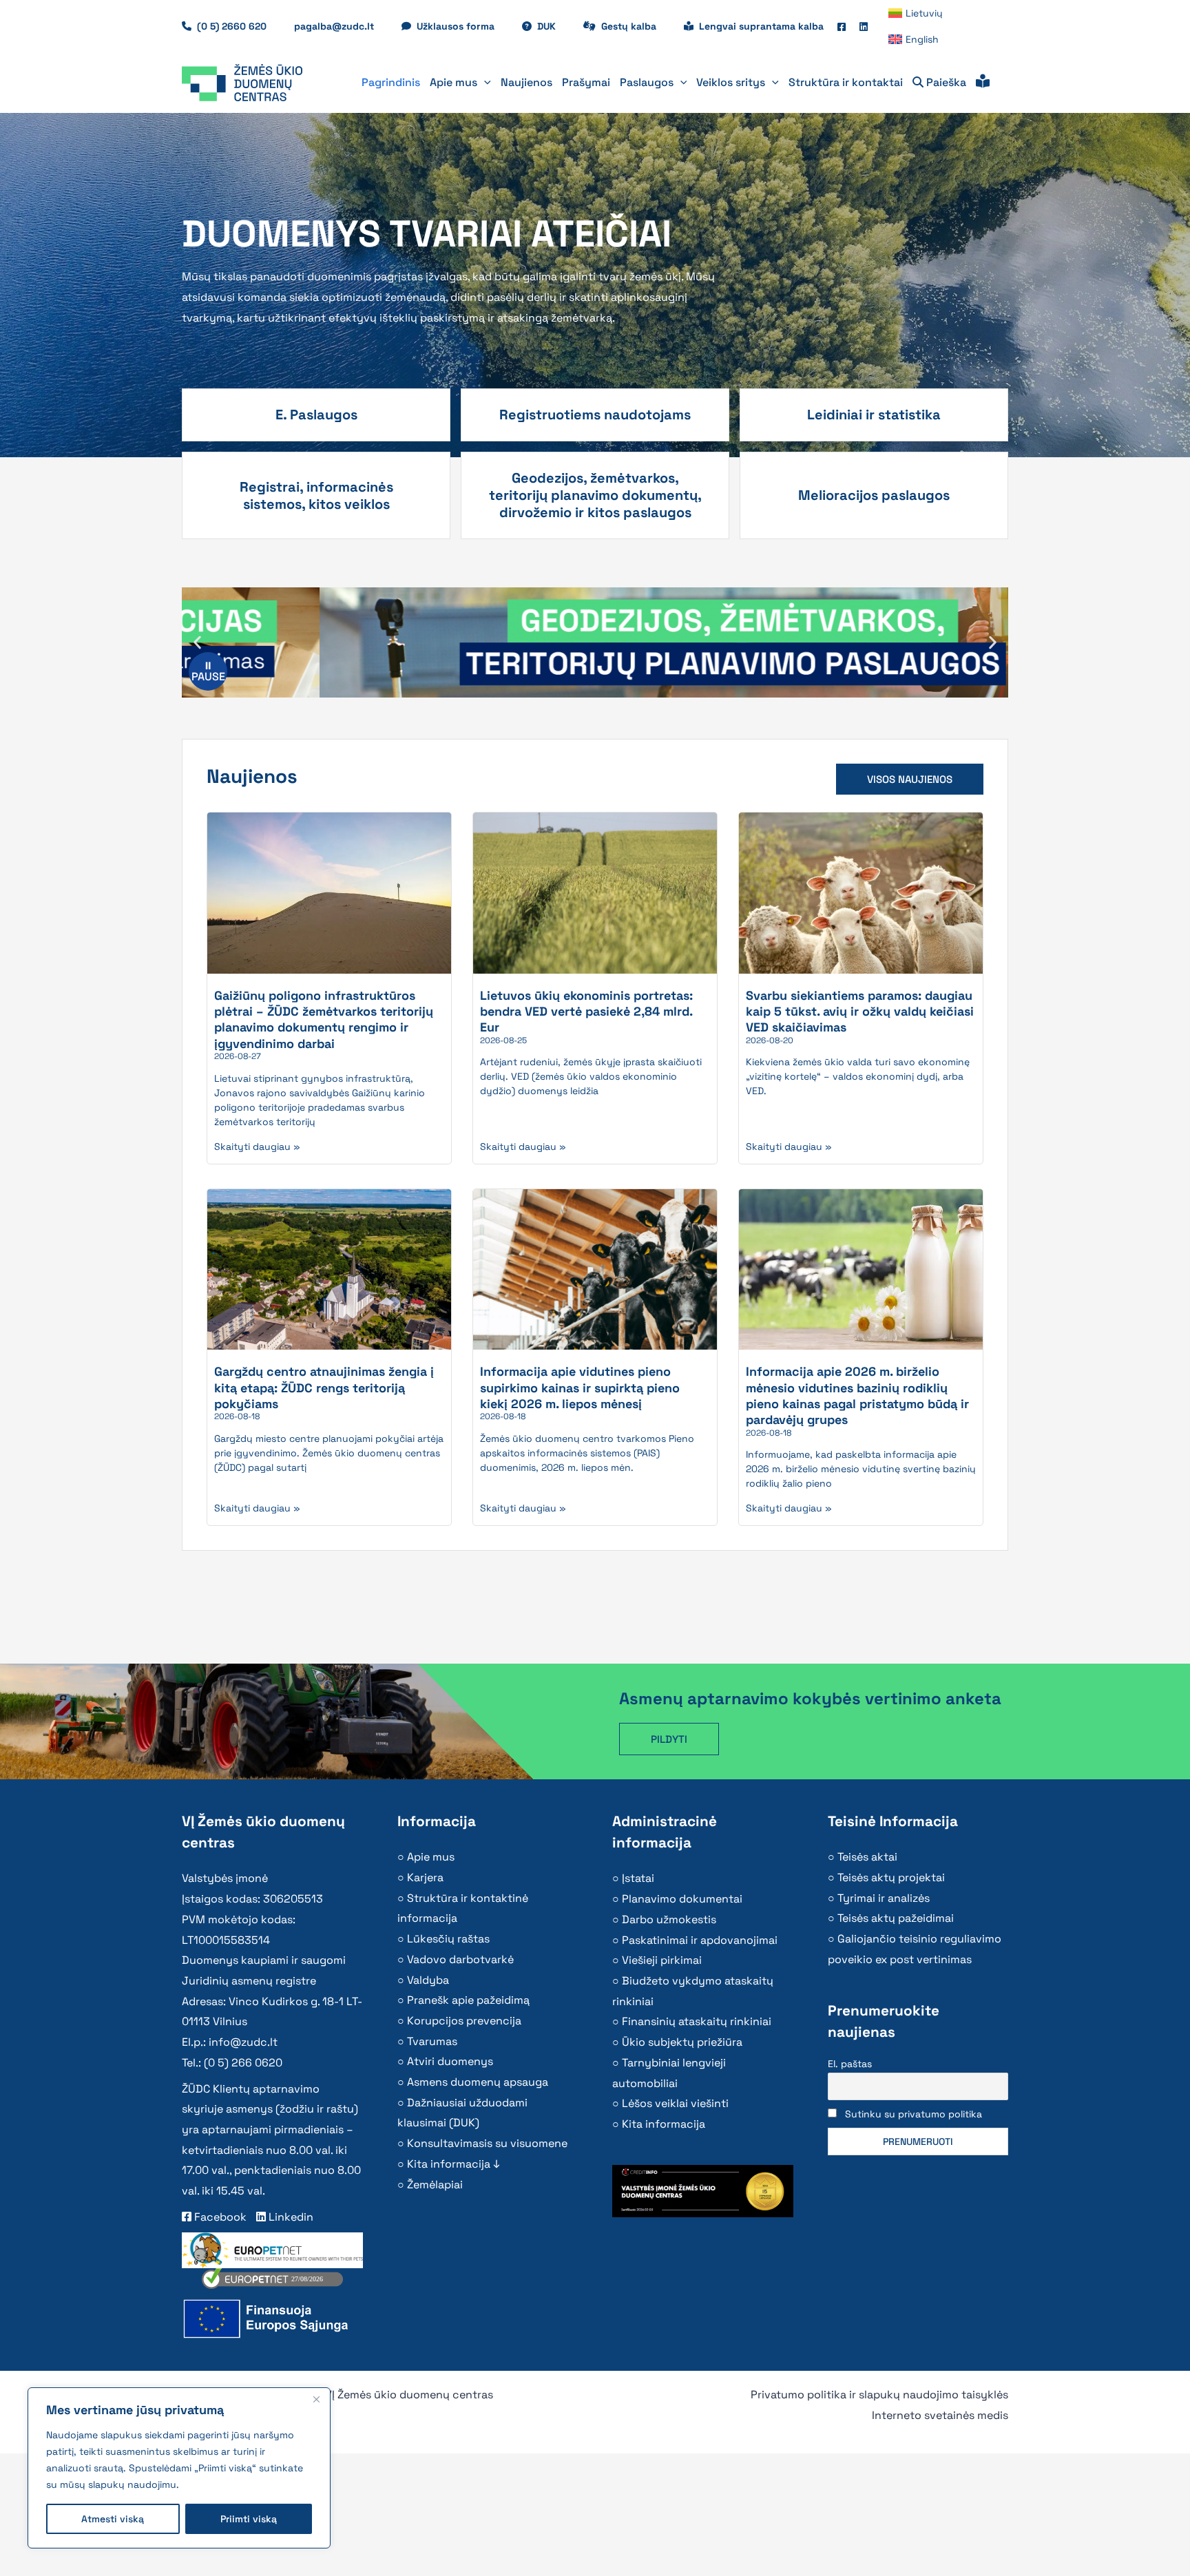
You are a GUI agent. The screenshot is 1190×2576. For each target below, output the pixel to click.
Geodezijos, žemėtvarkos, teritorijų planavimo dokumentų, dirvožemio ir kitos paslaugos (595, 495)
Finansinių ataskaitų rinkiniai (697, 2021)
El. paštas (850, 2064)
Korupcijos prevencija (464, 2021)
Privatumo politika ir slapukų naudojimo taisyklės (879, 2395)
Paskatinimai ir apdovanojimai (700, 1940)
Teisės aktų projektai (891, 1877)
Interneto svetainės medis (940, 2415)
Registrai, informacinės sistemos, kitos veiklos (316, 495)
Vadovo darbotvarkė (460, 1959)
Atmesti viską (113, 2519)
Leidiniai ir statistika (874, 415)
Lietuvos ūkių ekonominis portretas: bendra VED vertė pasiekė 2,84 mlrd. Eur (586, 1012)
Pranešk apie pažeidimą (468, 2000)
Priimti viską (249, 2519)
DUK (553, 26)
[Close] (316, 2399)
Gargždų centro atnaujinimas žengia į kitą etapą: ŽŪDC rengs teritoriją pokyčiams (324, 1388)
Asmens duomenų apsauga (478, 2082)
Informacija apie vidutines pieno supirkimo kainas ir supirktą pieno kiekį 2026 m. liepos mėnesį (580, 1388)
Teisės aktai (867, 1857)
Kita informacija (664, 2124)
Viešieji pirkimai (662, 1960)
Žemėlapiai (435, 2185)
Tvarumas (432, 2041)
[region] (179, 2468)
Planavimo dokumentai (682, 1899)
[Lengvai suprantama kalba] (983, 83)
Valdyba (428, 1980)
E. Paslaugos (316, 415)
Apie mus (431, 1857)
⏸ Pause (208, 671)
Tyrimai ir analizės (884, 1898)
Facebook (219, 2217)
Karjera (425, 1877)
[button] (484, 83)
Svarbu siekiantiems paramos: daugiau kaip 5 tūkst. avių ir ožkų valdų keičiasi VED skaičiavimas (860, 1012)
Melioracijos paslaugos (874, 495)
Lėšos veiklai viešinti (675, 2103)
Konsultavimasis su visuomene (487, 2143)
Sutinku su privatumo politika (914, 2114)
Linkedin (290, 2217)
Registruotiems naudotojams (595, 415)
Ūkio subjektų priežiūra (682, 2042)
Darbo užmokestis (669, 1919)
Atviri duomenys (450, 2061)
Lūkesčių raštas (448, 1939)
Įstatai (638, 1878)
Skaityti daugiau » (257, 1146)
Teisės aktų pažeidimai (896, 1918)
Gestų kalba (636, 26)
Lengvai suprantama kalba (761, 26)
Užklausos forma (462, 26)
